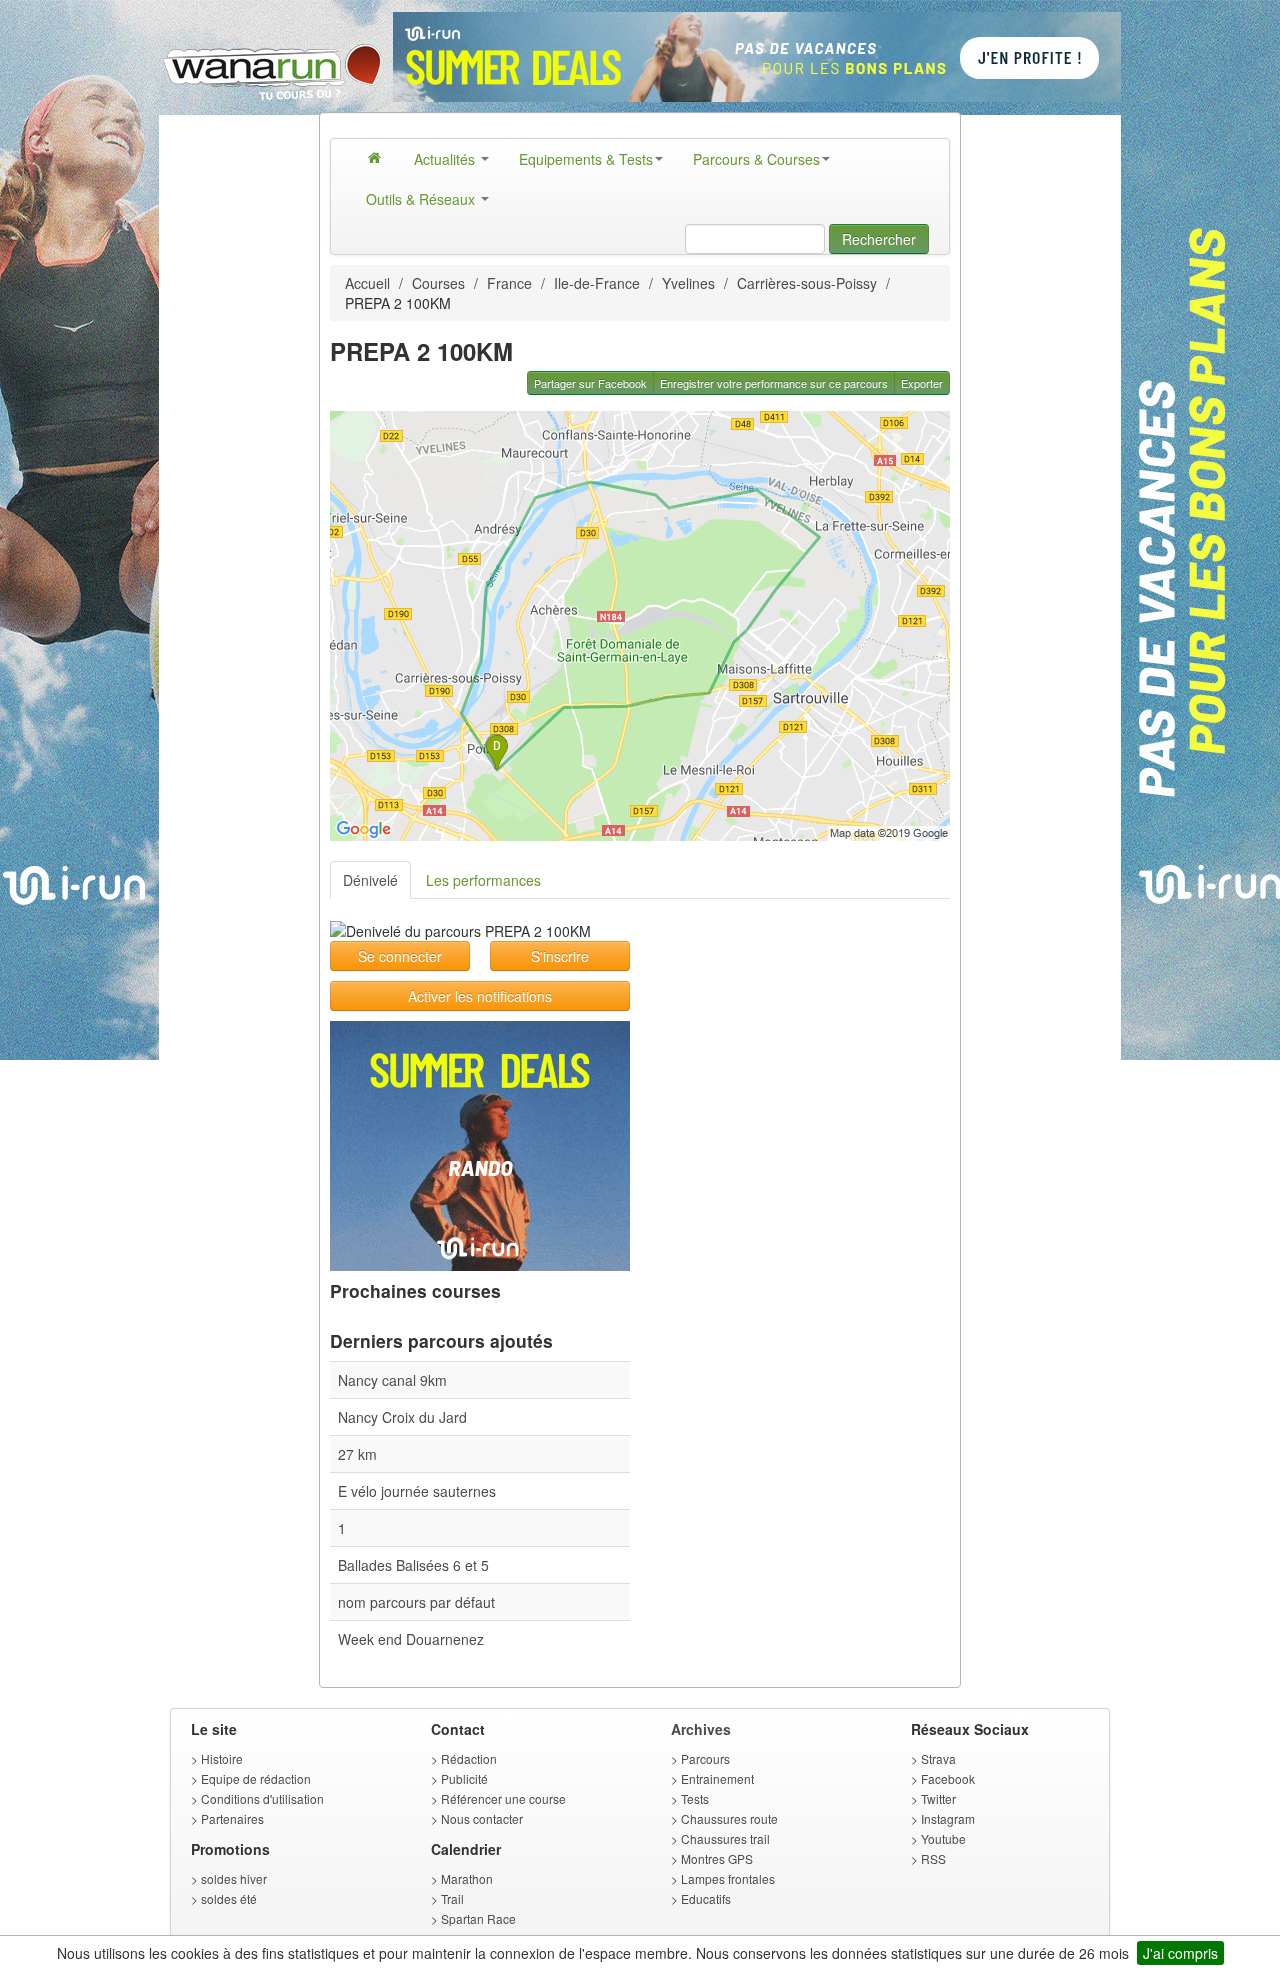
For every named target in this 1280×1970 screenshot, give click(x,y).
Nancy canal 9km (392, 1380)
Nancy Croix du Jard (402, 1417)
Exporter (922, 383)
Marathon (467, 1878)
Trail (452, 1898)
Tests (695, 1798)
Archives (701, 1729)
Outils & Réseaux (422, 199)
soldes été (229, 1898)
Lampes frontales (728, 1878)
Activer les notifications (480, 996)
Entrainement (717, 1778)
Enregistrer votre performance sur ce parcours (774, 383)
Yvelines (688, 283)
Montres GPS (717, 1858)
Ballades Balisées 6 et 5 (413, 1565)
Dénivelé (370, 880)
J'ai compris (1180, 1953)
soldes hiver (234, 1878)
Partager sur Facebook (590, 383)
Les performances (483, 880)
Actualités (446, 159)
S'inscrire (560, 956)
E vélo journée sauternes (417, 1491)
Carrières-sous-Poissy (807, 283)
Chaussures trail (725, 1838)
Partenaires (232, 1818)
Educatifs (706, 1898)
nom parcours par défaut (416, 1602)
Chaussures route (729, 1818)
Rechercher (879, 239)
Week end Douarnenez (411, 1639)
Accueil (367, 283)
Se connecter (400, 956)
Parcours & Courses (756, 159)
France (509, 283)
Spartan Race (478, 1918)
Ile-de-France (597, 283)
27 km (357, 1454)
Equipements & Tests (586, 159)
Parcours (705, 1758)
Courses (438, 283)
